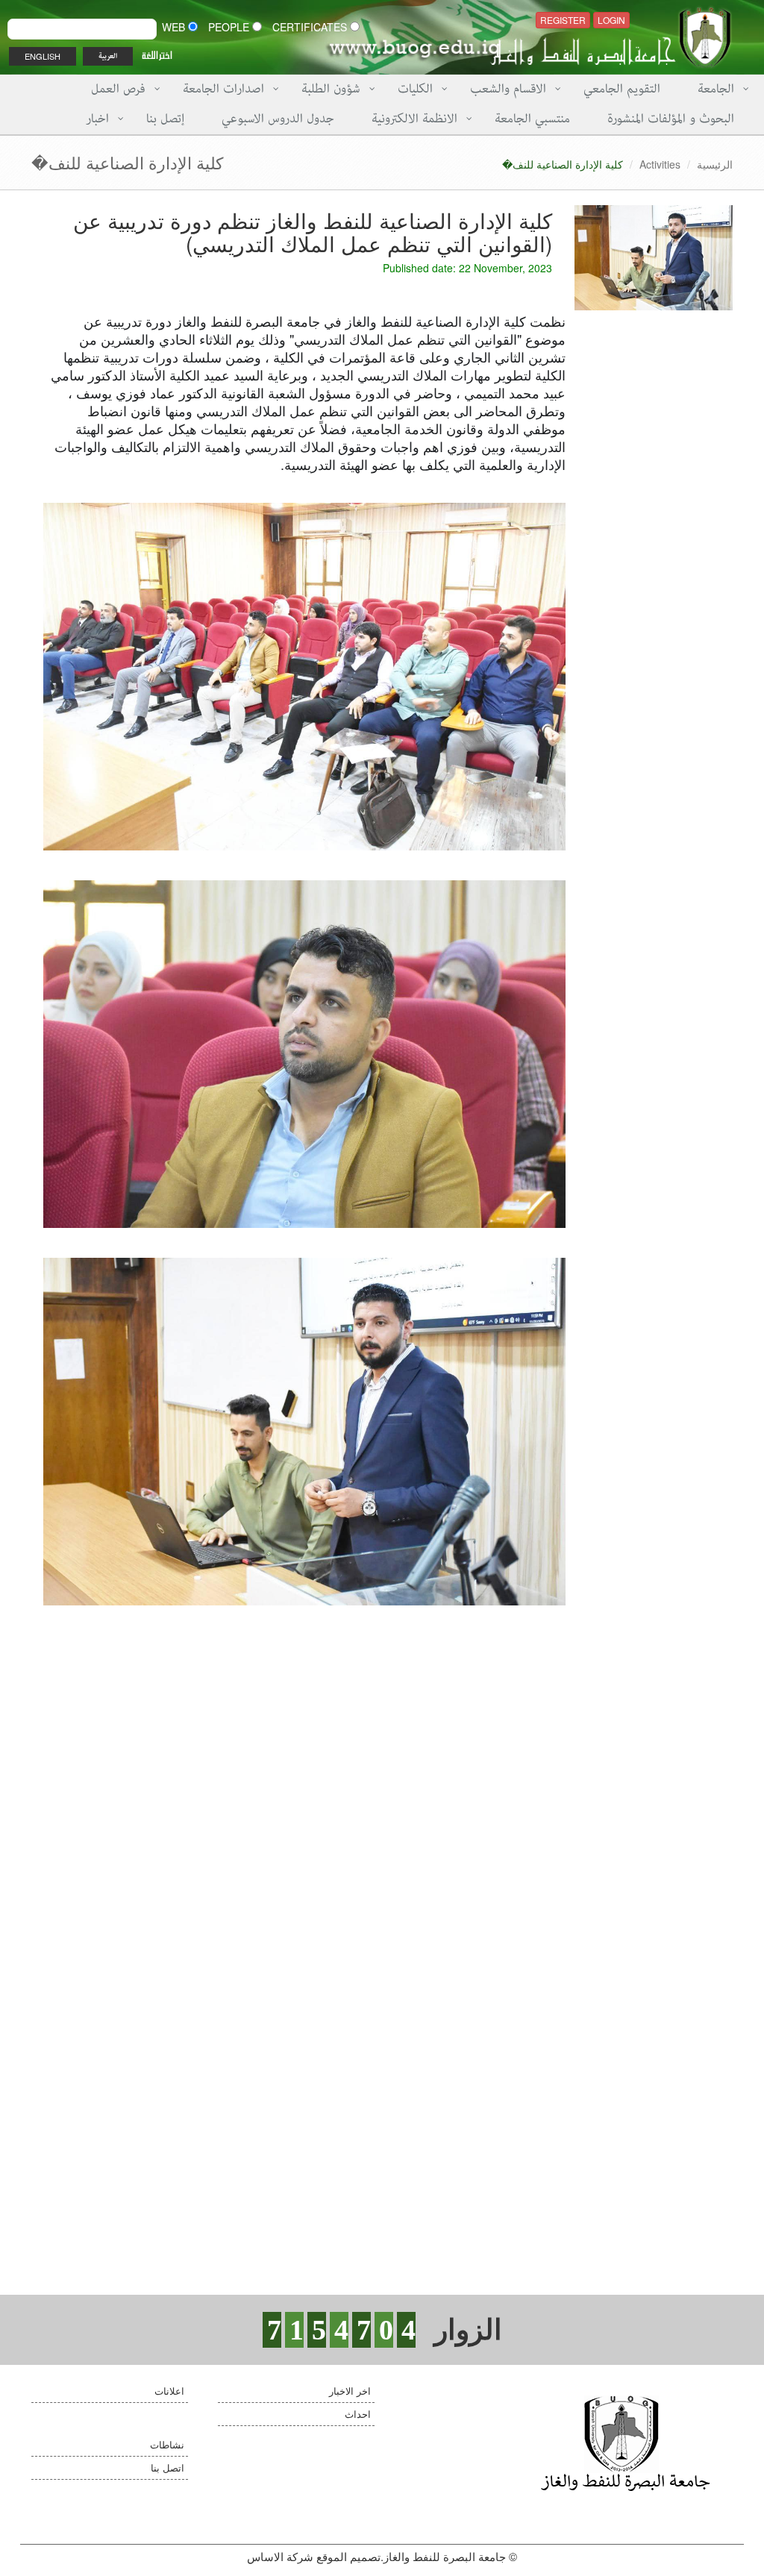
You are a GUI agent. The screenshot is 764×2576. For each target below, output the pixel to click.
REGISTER (563, 20)
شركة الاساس (280, 2556)
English (43, 56)
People (230, 27)
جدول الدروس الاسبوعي (278, 119)
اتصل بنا (167, 2467)
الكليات (415, 89)
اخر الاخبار (350, 2391)
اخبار (97, 119)
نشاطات (167, 2444)
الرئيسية (715, 164)
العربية (108, 56)
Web (175, 27)
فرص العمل (118, 89)
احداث (358, 2414)
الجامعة (716, 89)
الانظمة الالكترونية (414, 119)
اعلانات (169, 2391)
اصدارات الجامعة (223, 89)
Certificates (311, 27)
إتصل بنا (165, 119)
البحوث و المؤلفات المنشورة (671, 119)
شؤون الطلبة (331, 89)
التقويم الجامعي (622, 89)
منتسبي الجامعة (532, 119)
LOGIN (611, 20)
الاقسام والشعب (508, 89)
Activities (660, 164)
